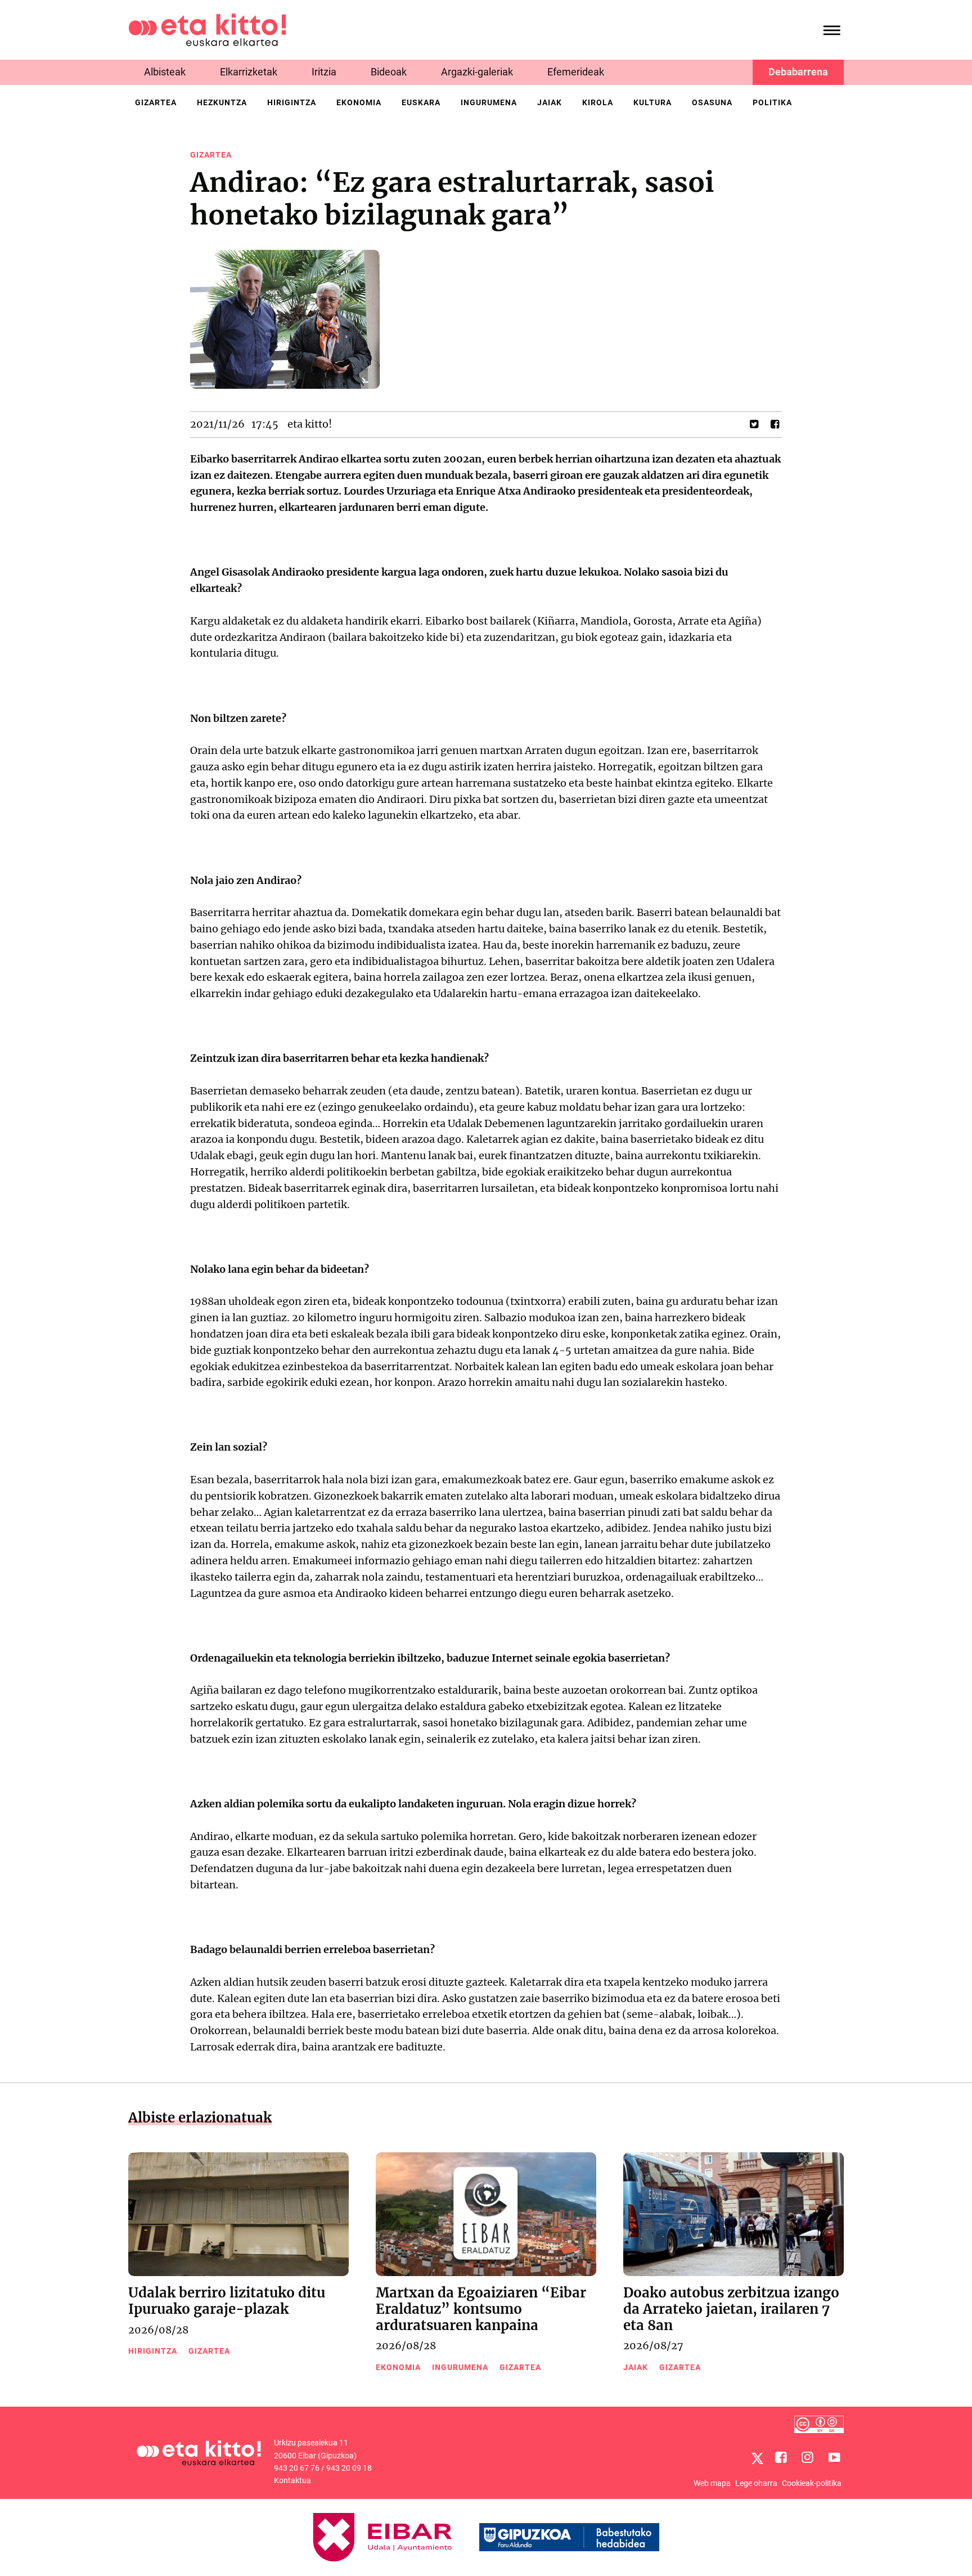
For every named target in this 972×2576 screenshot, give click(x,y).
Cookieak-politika (812, 2483)
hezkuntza (222, 102)
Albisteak (165, 72)
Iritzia (324, 72)
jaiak (550, 102)
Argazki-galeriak (477, 72)
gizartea (156, 102)
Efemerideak (576, 72)
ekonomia (359, 102)
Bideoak (389, 72)
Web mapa (712, 2483)
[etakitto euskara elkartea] (207, 29)
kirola (598, 102)
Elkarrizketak (249, 72)
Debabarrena (798, 72)
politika (772, 102)
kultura (652, 102)
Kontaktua (292, 2480)
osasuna (712, 102)
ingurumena (489, 102)
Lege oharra (756, 2483)
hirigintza (292, 102)
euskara (421, 102)
